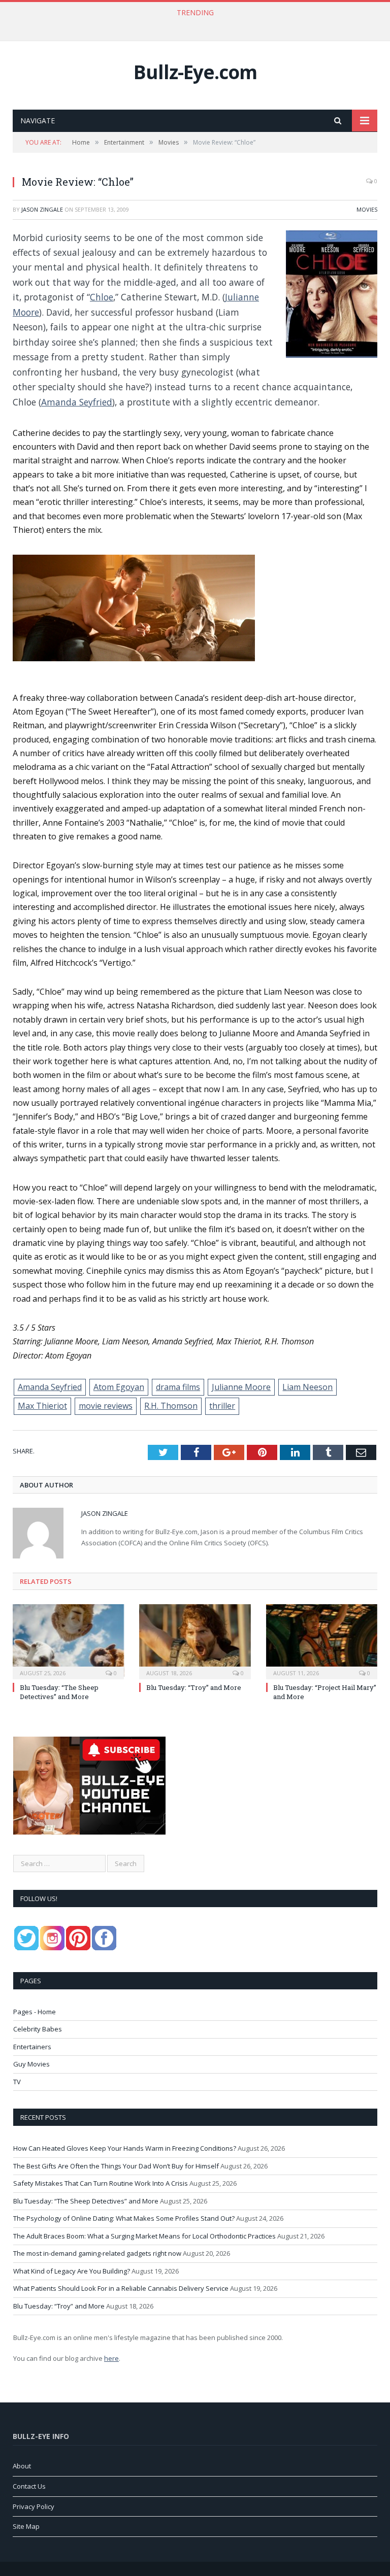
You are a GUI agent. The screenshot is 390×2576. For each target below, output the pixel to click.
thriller (222, 1406)
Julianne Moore (241, 1387)
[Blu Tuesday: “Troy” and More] (195, 1640)
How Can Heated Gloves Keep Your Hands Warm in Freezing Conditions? (125, 2148)
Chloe (102, 297)
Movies (367, 209)
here (111, 2358)
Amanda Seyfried (77, 402)
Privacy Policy (34, 2506)
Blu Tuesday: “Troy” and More (194, 1687)
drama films (178, 1387)
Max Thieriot (42, 1406)
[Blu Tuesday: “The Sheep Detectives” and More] (68, 1640)
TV (17, 2082)
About (22, 2466)
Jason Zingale (42, 209)
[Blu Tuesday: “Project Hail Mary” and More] (322, 1640)
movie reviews (106, 1406)
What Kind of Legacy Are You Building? (72, 2271)
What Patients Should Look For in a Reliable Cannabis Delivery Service (121, 2288)
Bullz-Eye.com (195, 72)
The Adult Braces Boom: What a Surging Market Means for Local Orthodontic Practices (144, 2236)
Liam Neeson (307, 1387)
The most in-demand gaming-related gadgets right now (97, 2253)
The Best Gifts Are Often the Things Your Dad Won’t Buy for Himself (193, 23)
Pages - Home (35, 2012)
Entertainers (32, 2047)
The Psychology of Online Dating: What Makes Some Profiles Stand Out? (124, 2218)
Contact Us (29, 2486)
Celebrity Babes (38, 2029)
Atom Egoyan (119, 1387)
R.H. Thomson (171, 1406)
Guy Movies (31, 2064)
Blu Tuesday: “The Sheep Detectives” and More (59, 1692)
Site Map (26, 2526)
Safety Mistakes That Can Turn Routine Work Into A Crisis (101, 2183)
